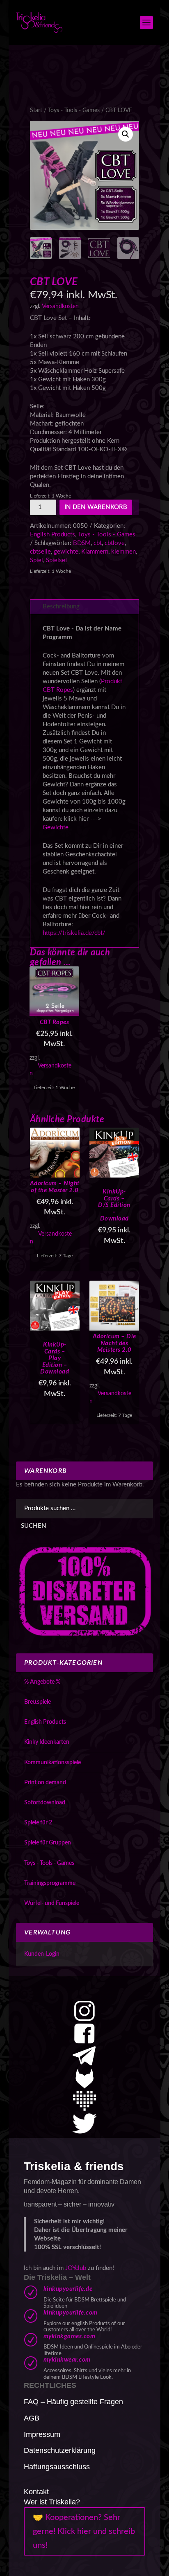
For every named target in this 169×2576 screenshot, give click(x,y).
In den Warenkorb (96, 507)
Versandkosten (60, 306)
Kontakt (36, 2492)
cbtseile (40, 552)
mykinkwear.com (67, 2360)
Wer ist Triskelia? (52, 2502)
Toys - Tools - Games (74, 110)
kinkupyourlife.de (68, 2289)
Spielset (57, 560)
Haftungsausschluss (57, 2467)
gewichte (66, 552)
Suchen (34, 1526)
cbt (98, 543)
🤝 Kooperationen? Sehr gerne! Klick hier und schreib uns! (84, 2531)
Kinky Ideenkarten (47, 1742)
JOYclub (76, 2268)
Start (36, 110)
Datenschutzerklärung (60, 2450)
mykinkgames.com (70, 2336)
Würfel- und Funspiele (52, 1903)
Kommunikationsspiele (53, 1763)
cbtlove (115, 543)
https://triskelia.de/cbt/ (74, 933)
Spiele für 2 (38, 1823)
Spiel (37, 560)
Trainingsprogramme (50, 1883)
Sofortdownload (45, 1803)
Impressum (42, 2434)
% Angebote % (42, 1682)
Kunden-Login (42, 1954)
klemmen (123, 552)
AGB (32, 2418)
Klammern (95, 552)
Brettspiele (38, 1702)
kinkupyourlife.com (71, 2313)
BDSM (82, 543)
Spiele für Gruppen (48, 1843)
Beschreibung (61, 607)
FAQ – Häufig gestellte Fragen (73, 2402)
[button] (126, 134)
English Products (53, 535)
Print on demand (45, 1783)
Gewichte (56, 828)
